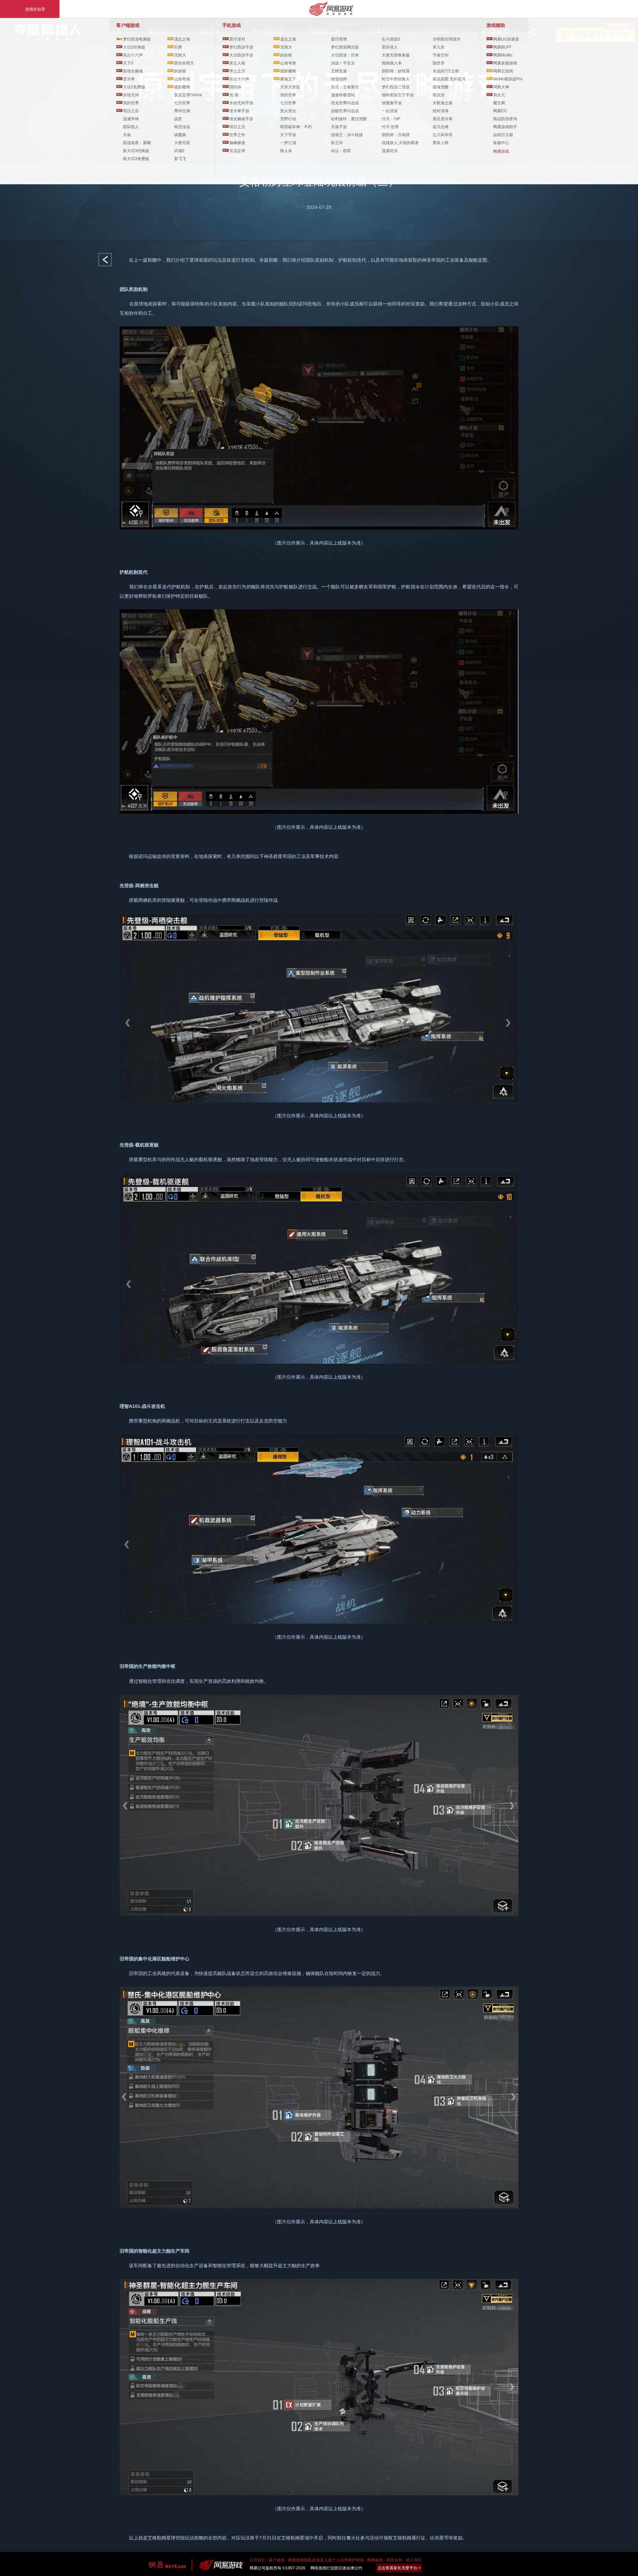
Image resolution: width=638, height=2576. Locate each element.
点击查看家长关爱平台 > (399, 2568)
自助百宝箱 (503, 134)
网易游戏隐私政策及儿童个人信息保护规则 (326, 2560)
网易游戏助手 (505, 126)
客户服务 (277, 2560)
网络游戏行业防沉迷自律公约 (336, 2568)
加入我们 (414, 2560)
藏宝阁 (499, 102)
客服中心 (501, 142)
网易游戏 (501, 151)
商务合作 (394, 2560)
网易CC (500, 110)
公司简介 (258, 2560)
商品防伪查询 (505, 118)
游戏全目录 (35, 9)
